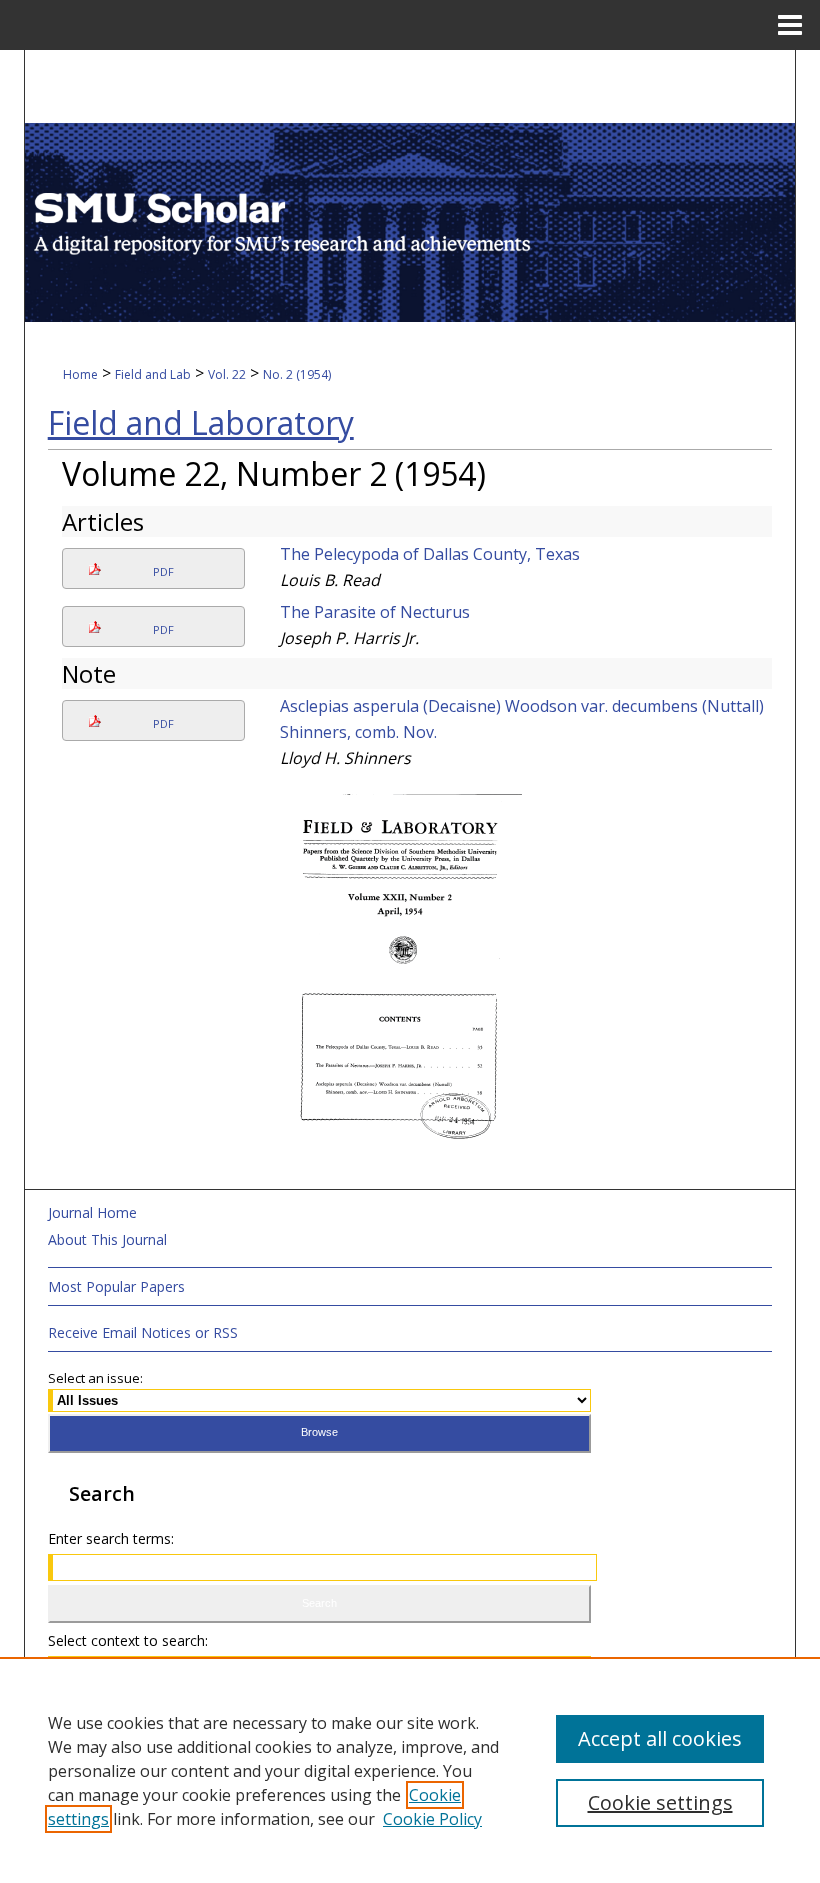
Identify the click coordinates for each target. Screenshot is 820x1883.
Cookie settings (660, 1802)
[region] (410, 1770)
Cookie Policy (432, 1819)
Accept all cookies (660, 1738)
